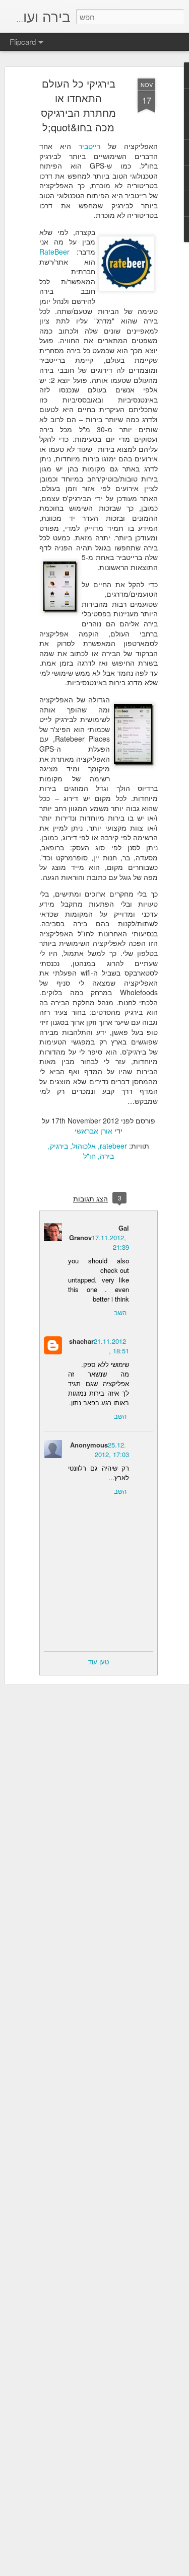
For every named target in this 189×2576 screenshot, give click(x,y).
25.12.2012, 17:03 (112, 1450)
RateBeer (54, 252)
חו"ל (89, 1156)
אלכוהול (84, 1146)
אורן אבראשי (93, 1131)
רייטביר (89, 146)
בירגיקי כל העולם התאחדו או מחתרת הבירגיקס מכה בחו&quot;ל (78, 105)
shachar (81, 1341)
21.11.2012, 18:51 (111, 1346)
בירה (107, 1156)
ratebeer (113, 1146)
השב (120, 1312)
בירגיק (59, 1146)
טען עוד (99, 1662)
